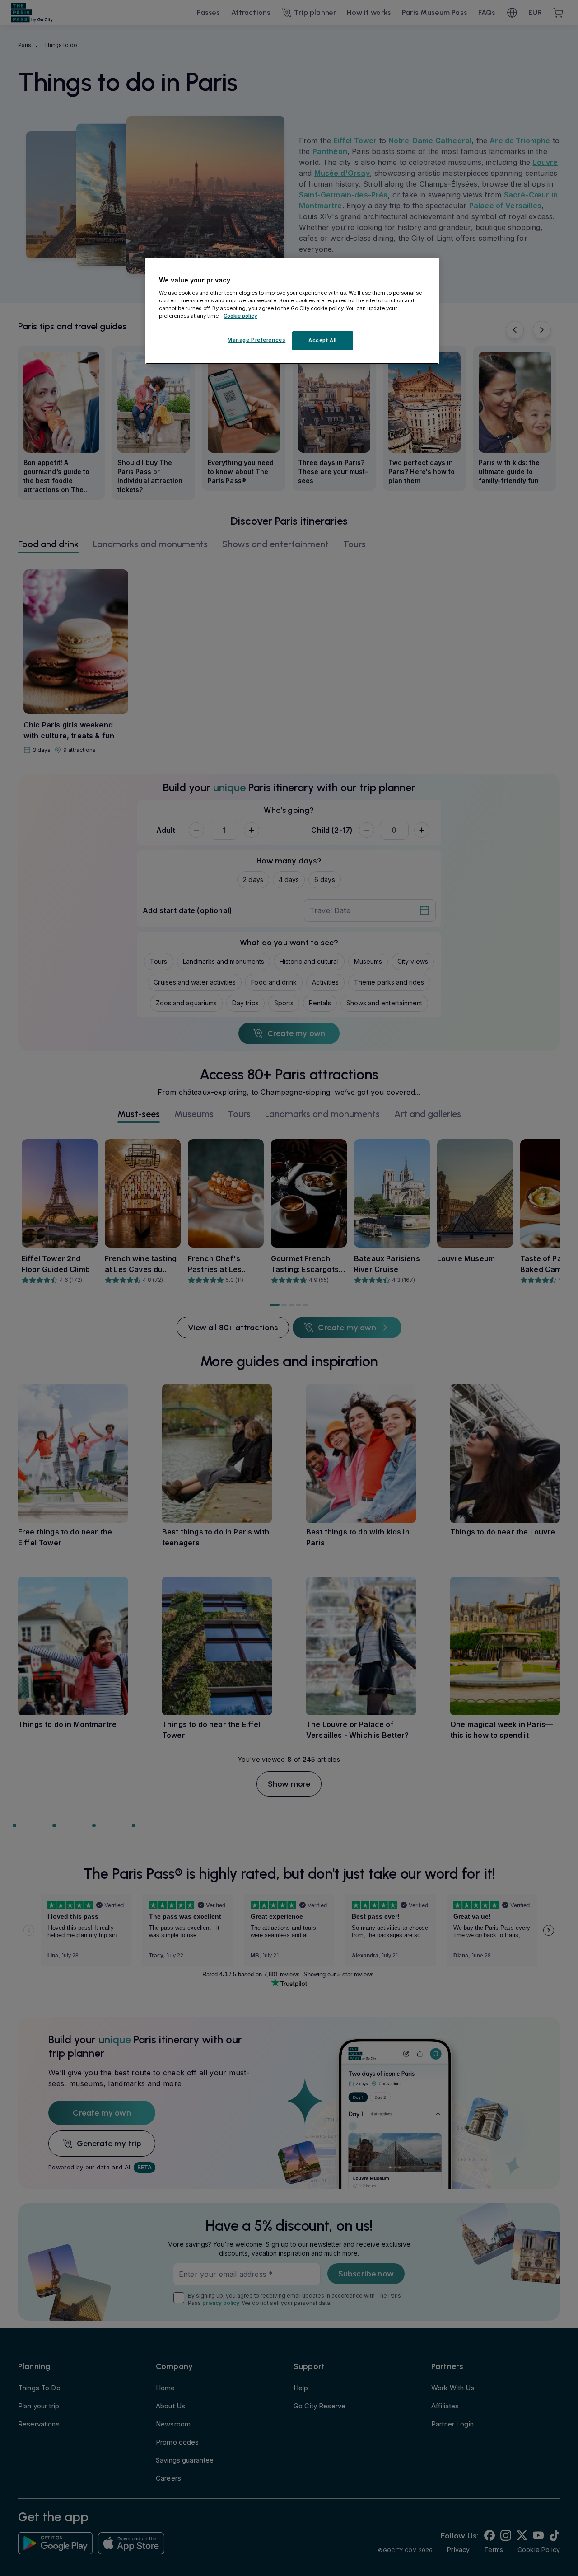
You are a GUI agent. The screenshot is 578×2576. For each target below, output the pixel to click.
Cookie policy (240, 316)
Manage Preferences (256, 340)
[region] (292, 311)
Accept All (323, 340)
